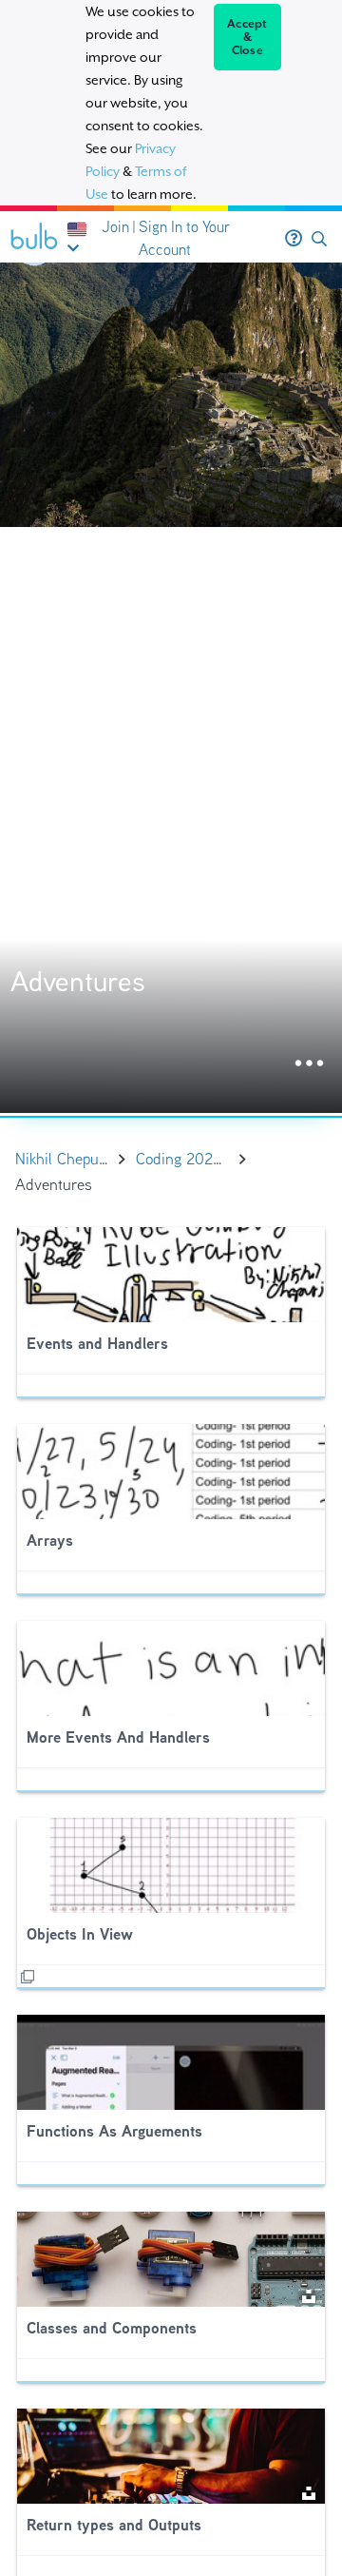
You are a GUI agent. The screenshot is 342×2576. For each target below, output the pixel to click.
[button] (319, 239)
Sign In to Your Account (184, 238)
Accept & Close (247, 37)
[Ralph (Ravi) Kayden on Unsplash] (309, 2492)
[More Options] (309, 1064)
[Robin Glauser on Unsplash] (309, 2295)
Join (115, 227)
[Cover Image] (171, 688)
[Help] (294, 239)
